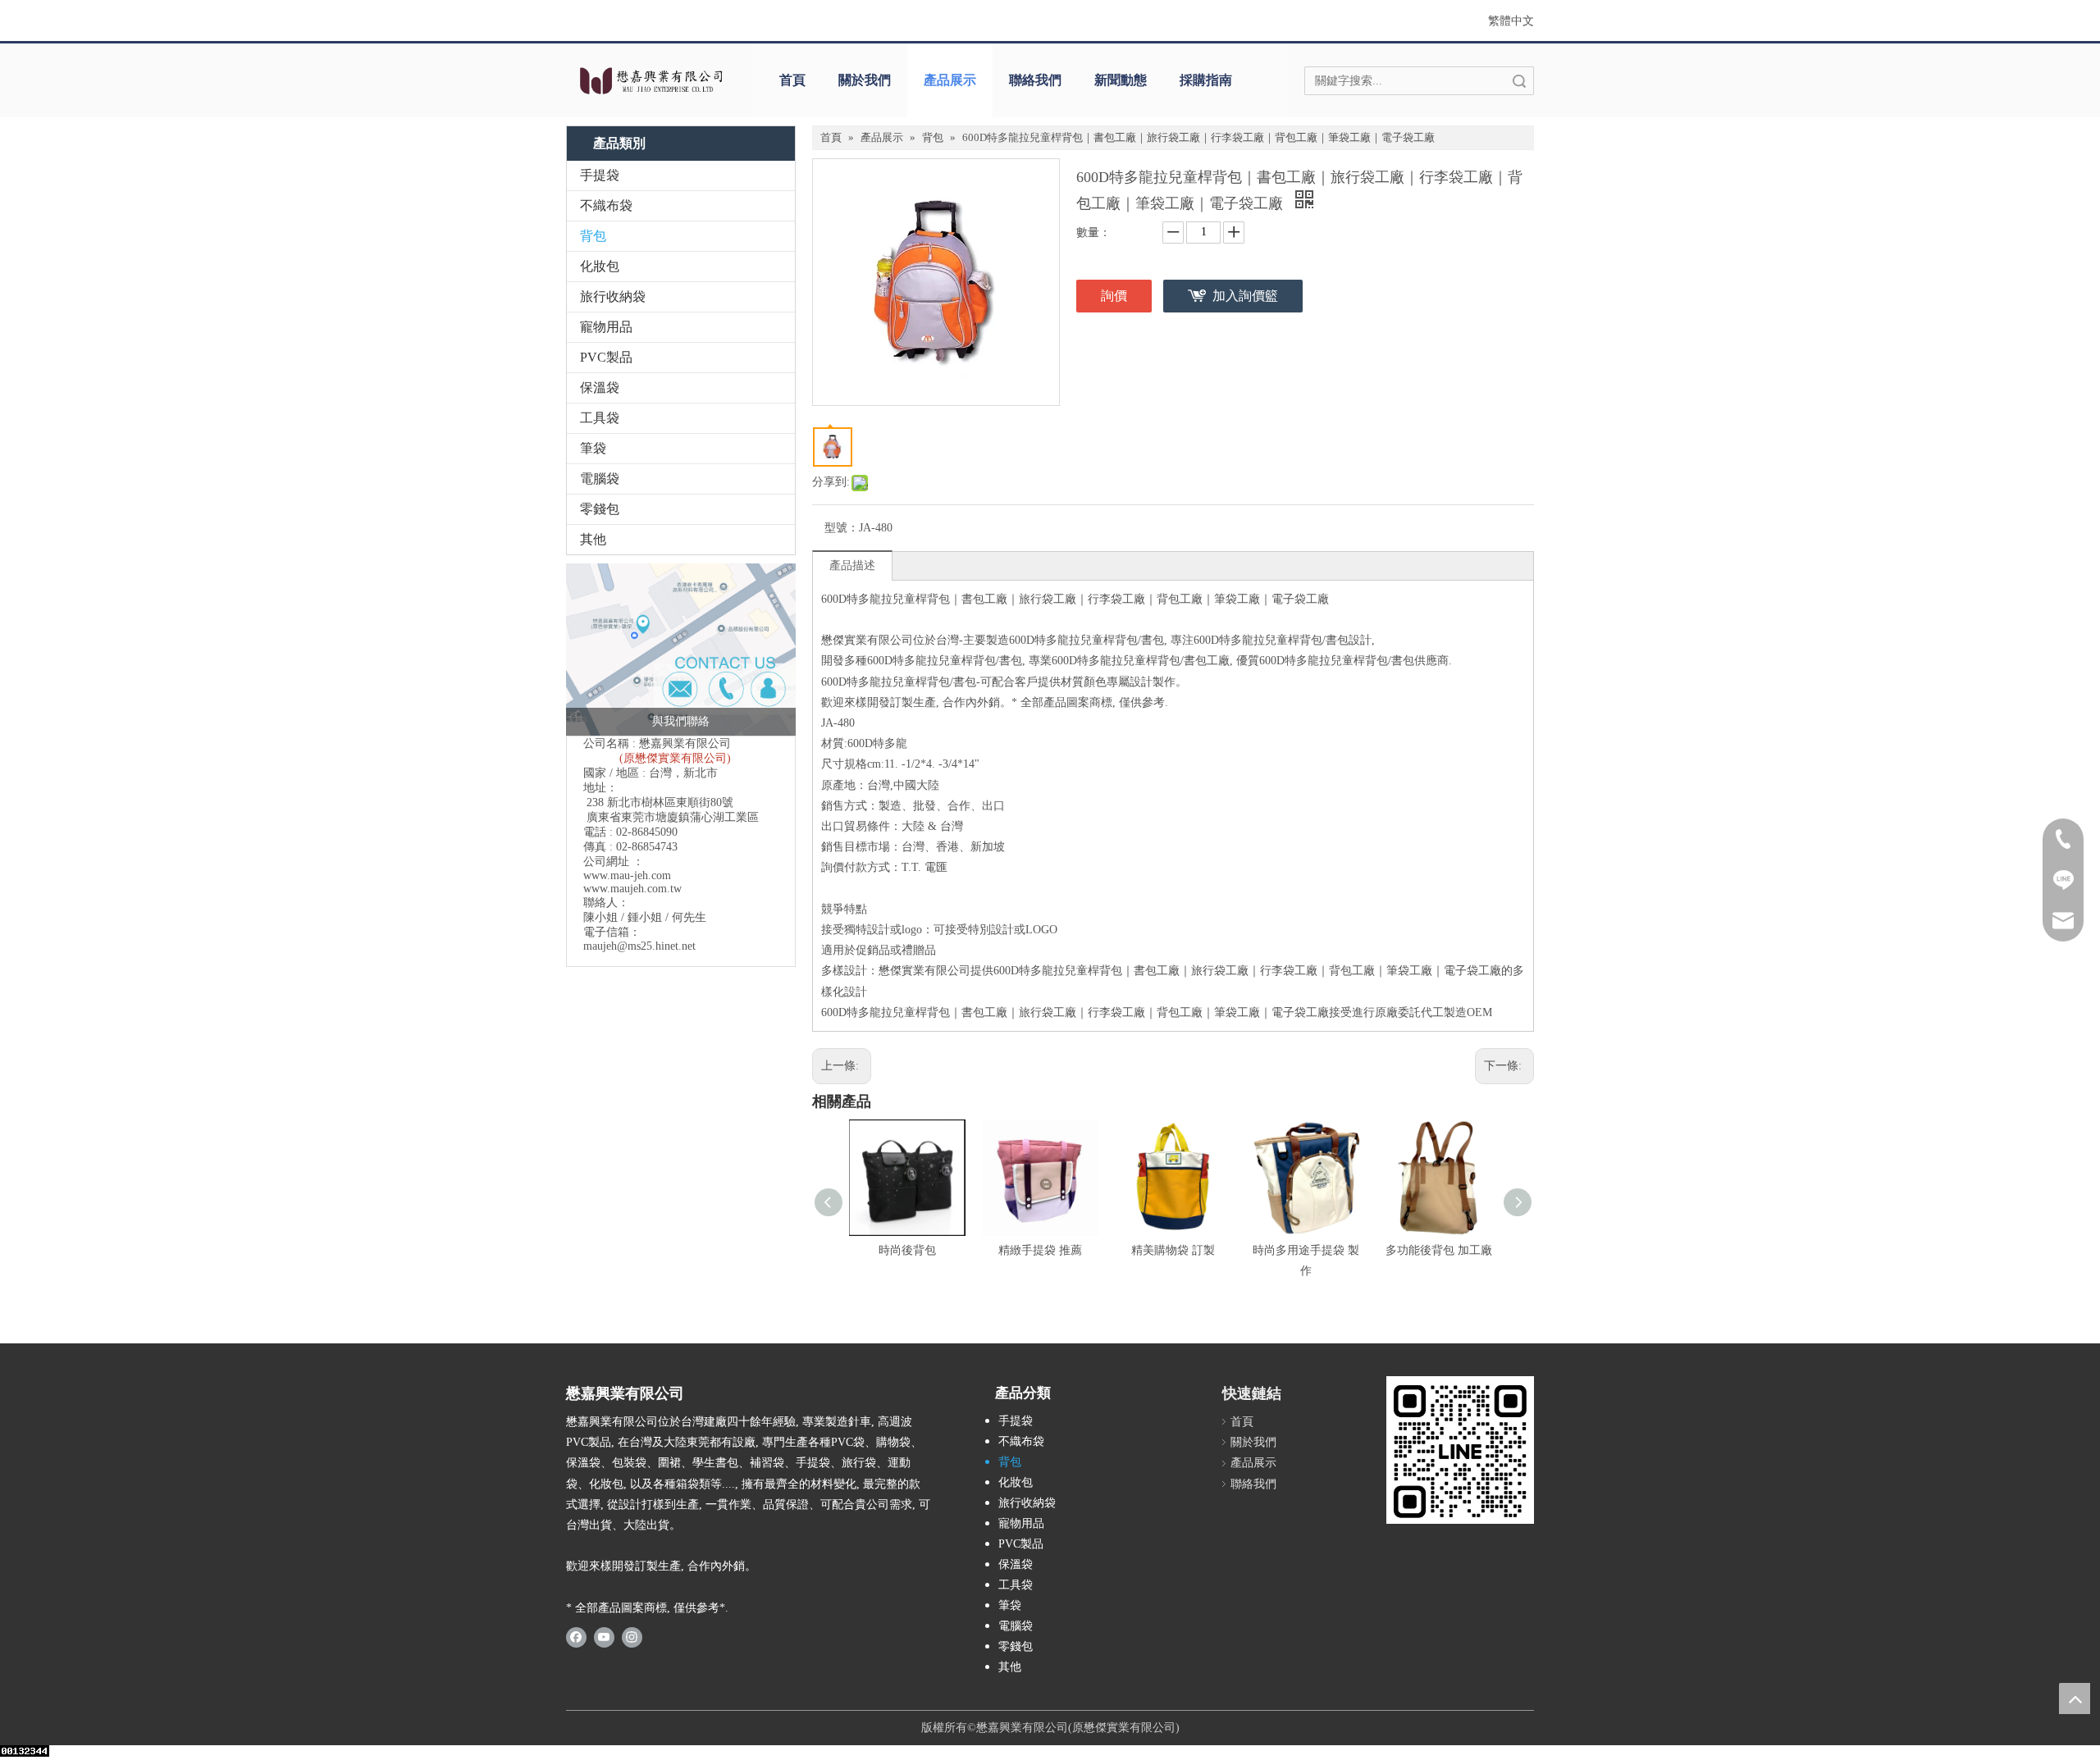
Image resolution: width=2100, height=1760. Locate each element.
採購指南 (1206, 80)
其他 (593, 539)
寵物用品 (606, 327)
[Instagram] (632, 1637)
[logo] (650, 80)
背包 (593, 236)
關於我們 (865, 80)
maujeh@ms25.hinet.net (639, 946)
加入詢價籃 (1245, 296)
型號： (842, 528)
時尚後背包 (907, 1250)
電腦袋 (600, 479)
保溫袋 (600, 388)
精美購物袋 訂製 (1173, 1250)
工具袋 (600, 418)
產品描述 (852, 565)
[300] (1460, 1450)
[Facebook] (576, 1637)
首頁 (792, 80)
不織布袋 (606, 205)
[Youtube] (604, 1637)
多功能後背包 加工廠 (1439, 1250)
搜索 (1519, 81)
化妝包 (600, 266)
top (2075, 1698)
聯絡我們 (1035, 80)
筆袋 (593, 448)
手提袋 (600, 175)
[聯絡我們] (681, 650)
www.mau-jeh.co (623, 875)
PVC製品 (606, 357)
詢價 (1114, 296)
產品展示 (950, 80)
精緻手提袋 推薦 (1040, 1250)
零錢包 (600, 509)
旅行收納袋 (613, 296)
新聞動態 (1121, 80)
